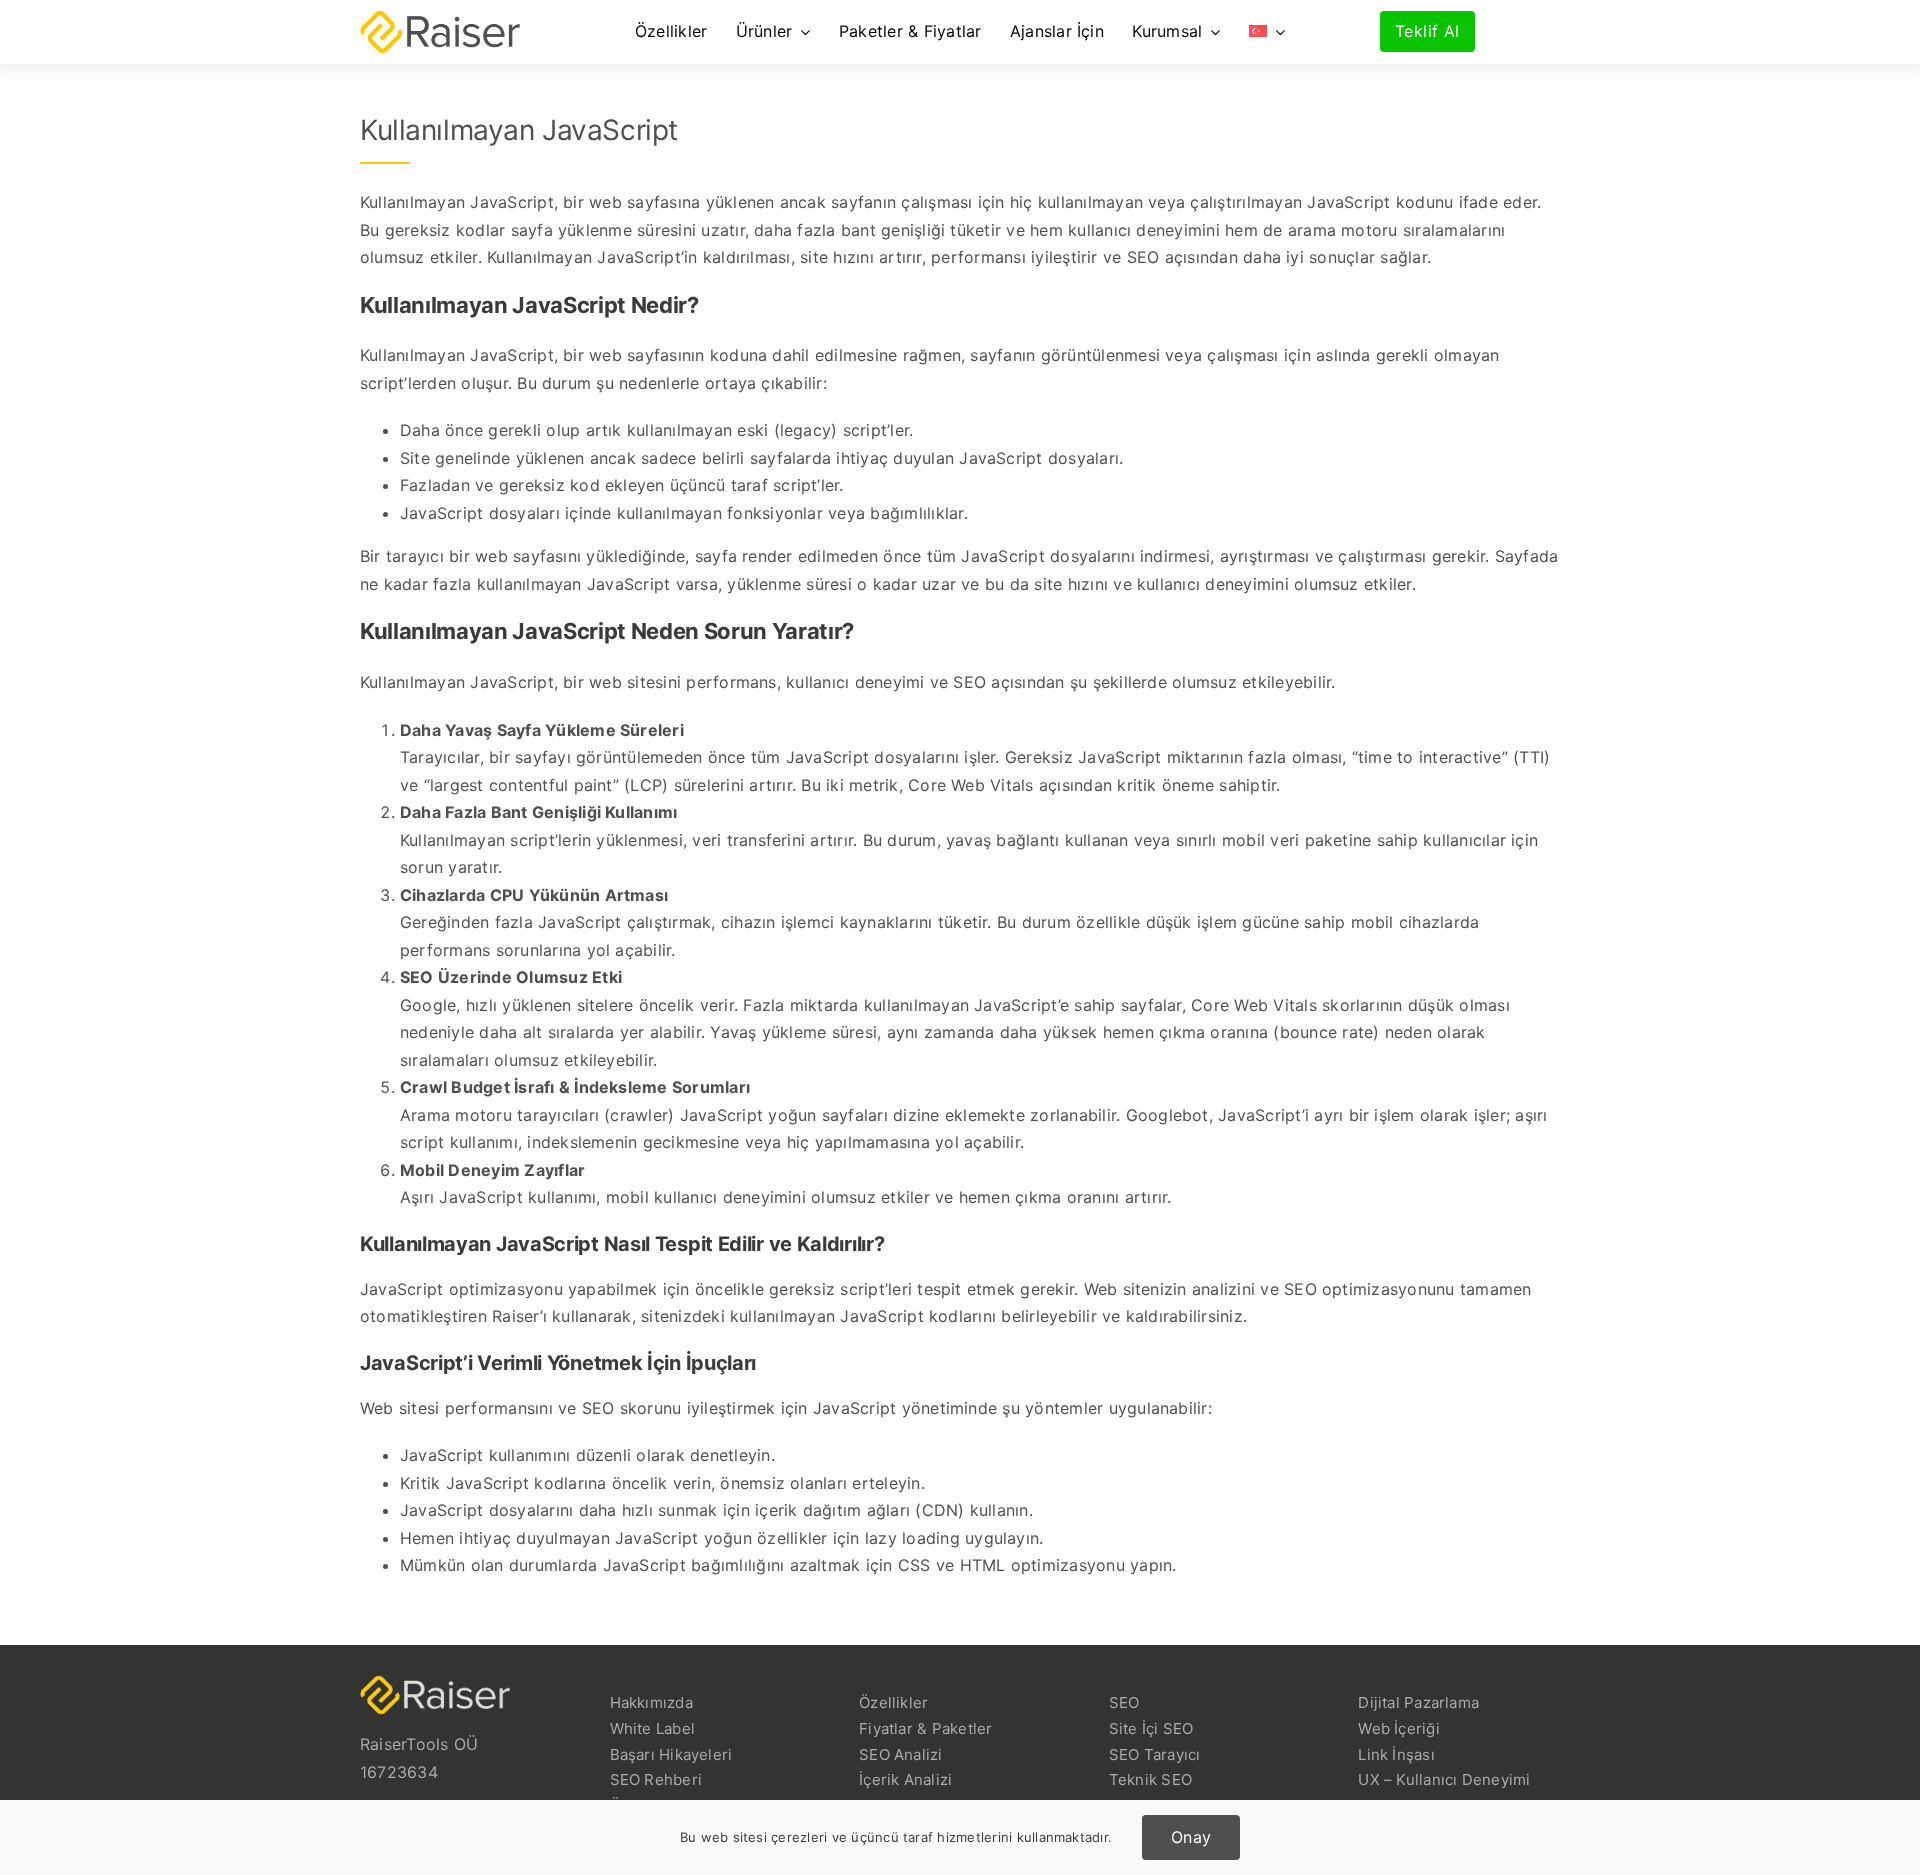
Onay (1191, 1837)
